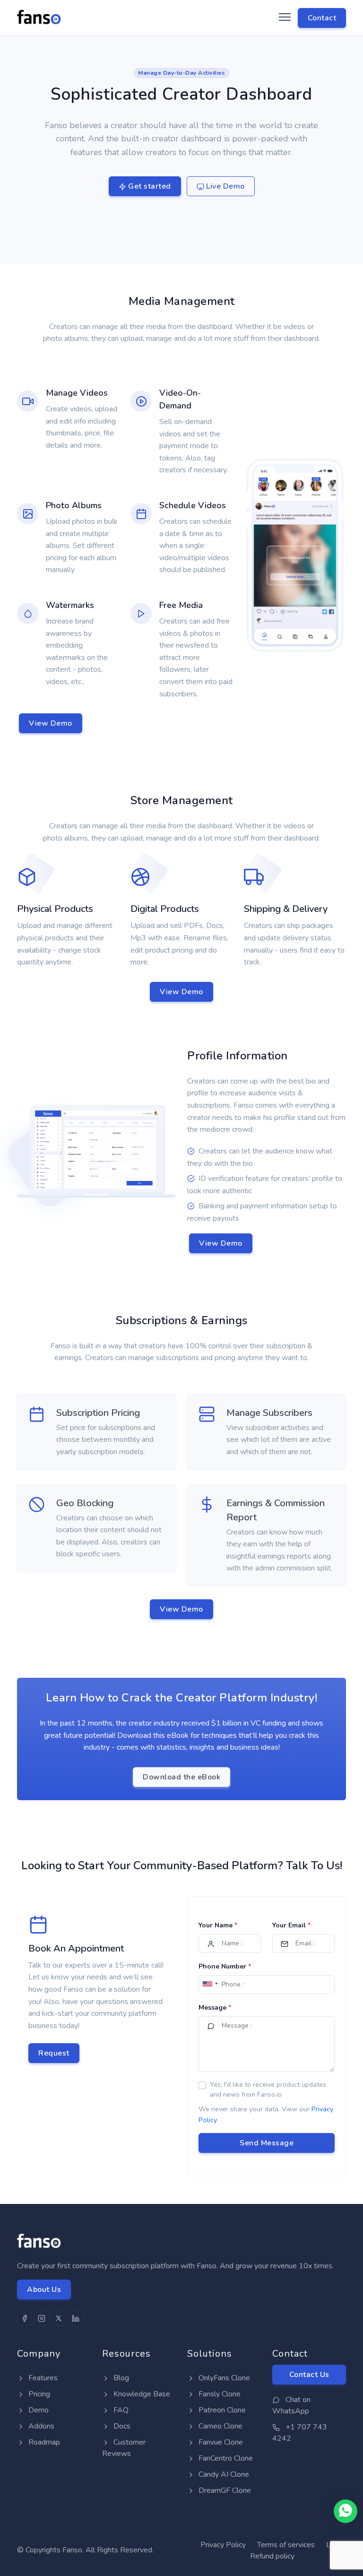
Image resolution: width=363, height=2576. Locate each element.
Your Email (291, 1925)
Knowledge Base (141, 2394)
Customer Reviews (124, 2448)
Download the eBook (181, 1777)
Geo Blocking (85, 1503)
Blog (120, 2378)
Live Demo (225, 186)
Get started (149, 186)
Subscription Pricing (98, 1413)
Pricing (38, 2394)
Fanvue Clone (220, 2442)
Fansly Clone (219, 2394)
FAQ (120, 2410)
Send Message (267, 2143)
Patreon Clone (221, 2410)
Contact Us (309, 2375)
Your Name (218, 1925)
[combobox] (210, 1984)
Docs (121, 2426)
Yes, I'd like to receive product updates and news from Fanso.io (268, 2090)
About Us (44, 2290)
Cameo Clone (220, 2426)
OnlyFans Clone (223, 2378)
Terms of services (286, 2545)
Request (54, 2053)
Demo (38, 2410)
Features (42, 2378)
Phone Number (225, 1966)
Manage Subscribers (269, 1413)
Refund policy (272, 2556)
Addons (40, 2426)
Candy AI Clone (223, 2474)
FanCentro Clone (225, 2458)
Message (215, 2008)
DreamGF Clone (224, 2490)
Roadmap (43, 2442)
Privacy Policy (223, 2545)
